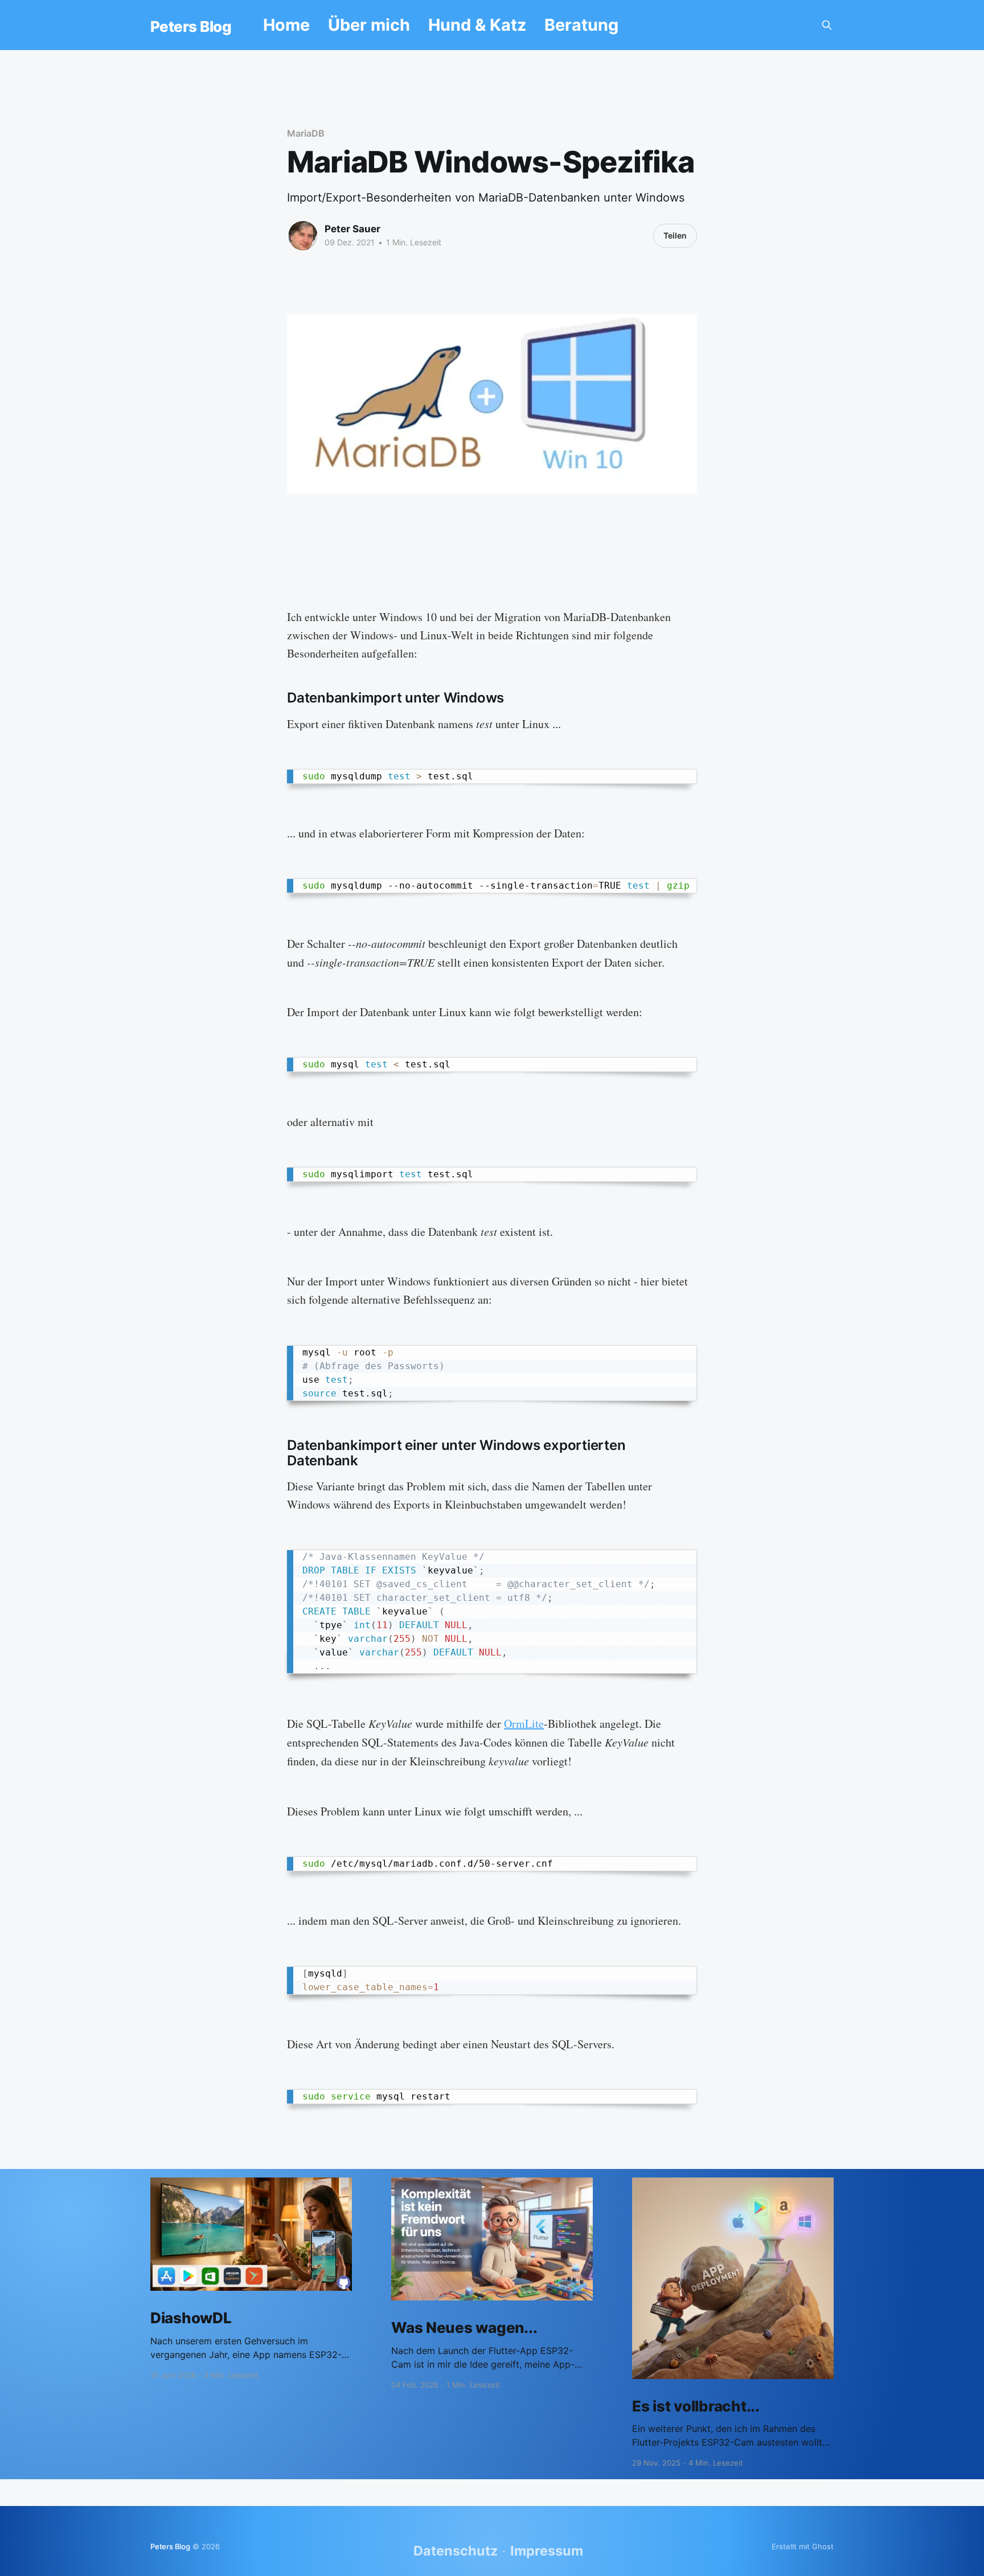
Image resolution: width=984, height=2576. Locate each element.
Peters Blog (191, 27)
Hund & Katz (477, 25)
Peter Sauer (352, 229)
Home (286, 25)
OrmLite (524, 1724)
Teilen (675, 235)
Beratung (581, 25)
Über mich (369, 25)
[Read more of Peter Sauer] (303, 236)
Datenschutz (456, 2551)
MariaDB (306, 133)
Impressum (547, 2551)
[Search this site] (827, 25)
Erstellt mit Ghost (803, 2546)
